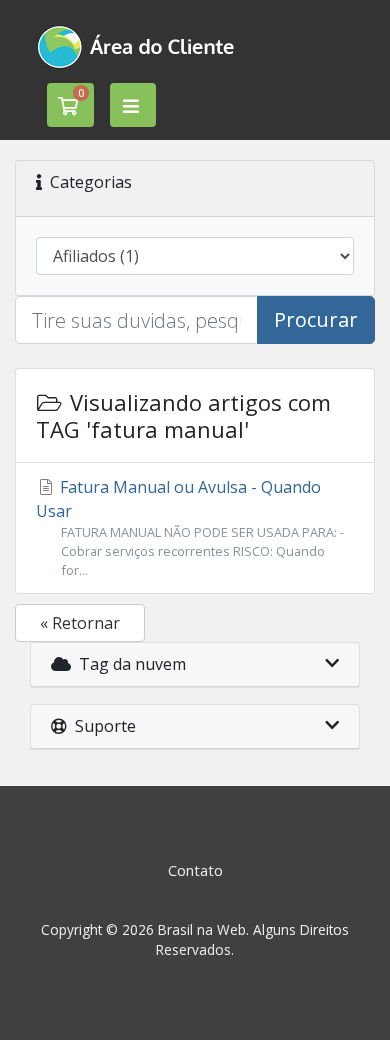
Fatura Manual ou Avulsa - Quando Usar (190, 527)
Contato (195, 870)
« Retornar (80, 623)
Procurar (316, 319)
